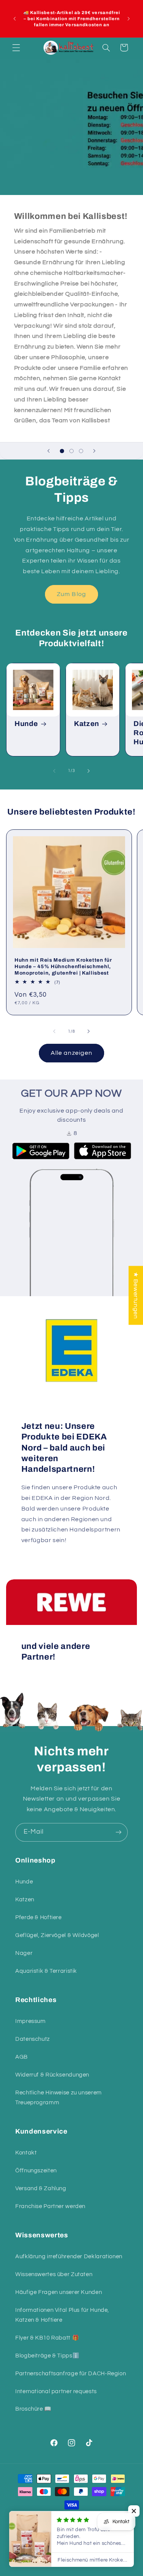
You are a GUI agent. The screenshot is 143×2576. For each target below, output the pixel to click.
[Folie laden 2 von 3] (71, 451)
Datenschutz (33, 2039)
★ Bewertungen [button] (136, 1295)
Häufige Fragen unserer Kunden (59, 2292)
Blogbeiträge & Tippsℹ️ (47, 2356)
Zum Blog (71, 594)
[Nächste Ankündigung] (129, 19)
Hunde (26, 724)
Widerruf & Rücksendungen (52, 2075)
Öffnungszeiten (36, 2171)
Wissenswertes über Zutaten (54, 2274)
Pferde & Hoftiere (39, 1917)
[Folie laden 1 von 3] (62, 451)
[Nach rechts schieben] (89, 771)
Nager (24, 1953)
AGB (22, 2057)
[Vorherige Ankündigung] (14, 19)
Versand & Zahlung (41, 2188)
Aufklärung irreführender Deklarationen (69, 2257)
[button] (16, 48)
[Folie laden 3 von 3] (81, 451)
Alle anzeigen (71, 1053)
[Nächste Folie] (94, 451)
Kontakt (26, 2153)
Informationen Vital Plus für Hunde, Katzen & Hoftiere (62, 2315)
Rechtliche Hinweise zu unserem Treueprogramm (59, 2098)
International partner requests (56, 2391)
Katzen (87, 724)
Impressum (31, 2021)
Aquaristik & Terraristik (46, 1971)
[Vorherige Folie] (49, 451)
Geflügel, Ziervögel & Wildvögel (57, 1935)
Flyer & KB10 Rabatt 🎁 (47, 2338)
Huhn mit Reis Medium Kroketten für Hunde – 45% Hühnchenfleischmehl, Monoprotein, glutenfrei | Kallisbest (63, 966)
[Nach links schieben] (54, 771)
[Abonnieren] (119, 1832)
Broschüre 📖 (33, 2409)
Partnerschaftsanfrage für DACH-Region (71, 2374)
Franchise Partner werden (50, 2206)
